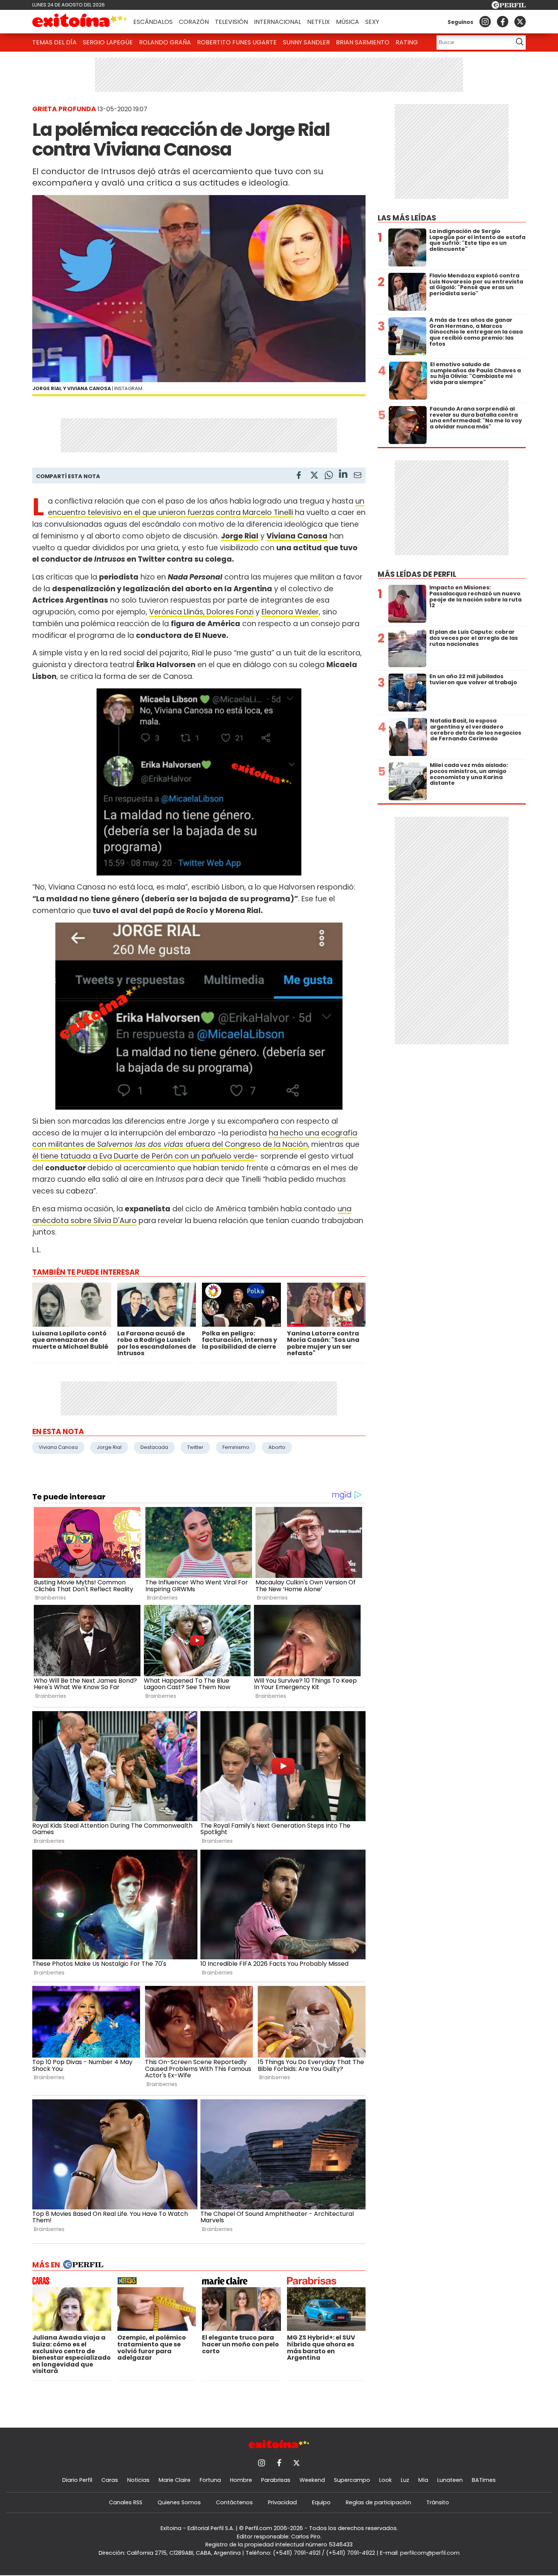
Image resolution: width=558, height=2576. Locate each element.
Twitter (195, 1447)
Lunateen (450, 2480)
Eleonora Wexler (290, 612)
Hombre (241, 2480)
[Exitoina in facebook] (503, 22)
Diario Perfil (77, 2480)
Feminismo (236, 1447)
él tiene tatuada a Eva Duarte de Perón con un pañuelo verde (143, 1156)
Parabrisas (276, 2480)
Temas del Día (54, 42)
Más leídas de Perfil (417, 574)
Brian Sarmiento (363, 42)
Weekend (312, 2480)
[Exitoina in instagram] (485, 22)
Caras (110, 2480)
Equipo (321, 2502)
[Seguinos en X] (520, 22)
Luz (405, 2480)
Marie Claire (175, 2480)
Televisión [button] (231, 22)
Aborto (277, 1447)
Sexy (372, 22)
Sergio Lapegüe (108, 42)
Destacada (154, 1447)
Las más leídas (407, 218)
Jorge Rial (109, 1447)
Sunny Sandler (306, 42)
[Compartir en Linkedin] (343, 475)
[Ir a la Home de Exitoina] (80, 22)
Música (348, 22)
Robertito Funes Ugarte (237, 42)
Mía (423, 2480)
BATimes (484, 2480)
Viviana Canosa (58, 1447)
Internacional (277, 22)
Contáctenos (234, 2502)
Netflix (318, 22)
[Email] (358, 476)
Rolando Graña (165, 42)
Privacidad (282, 2502)
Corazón (194, 22)
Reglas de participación (378, 2502)
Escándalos (153, 22)
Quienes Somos (179, 2502)
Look (385, 2480)
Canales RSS (126, 2502)
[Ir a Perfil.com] (509, 7)
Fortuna (210, 2480)
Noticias (138, 2480)
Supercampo (352, 2480)
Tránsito (438, 2502)
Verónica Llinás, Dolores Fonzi (201, 612)
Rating (407, 42)
